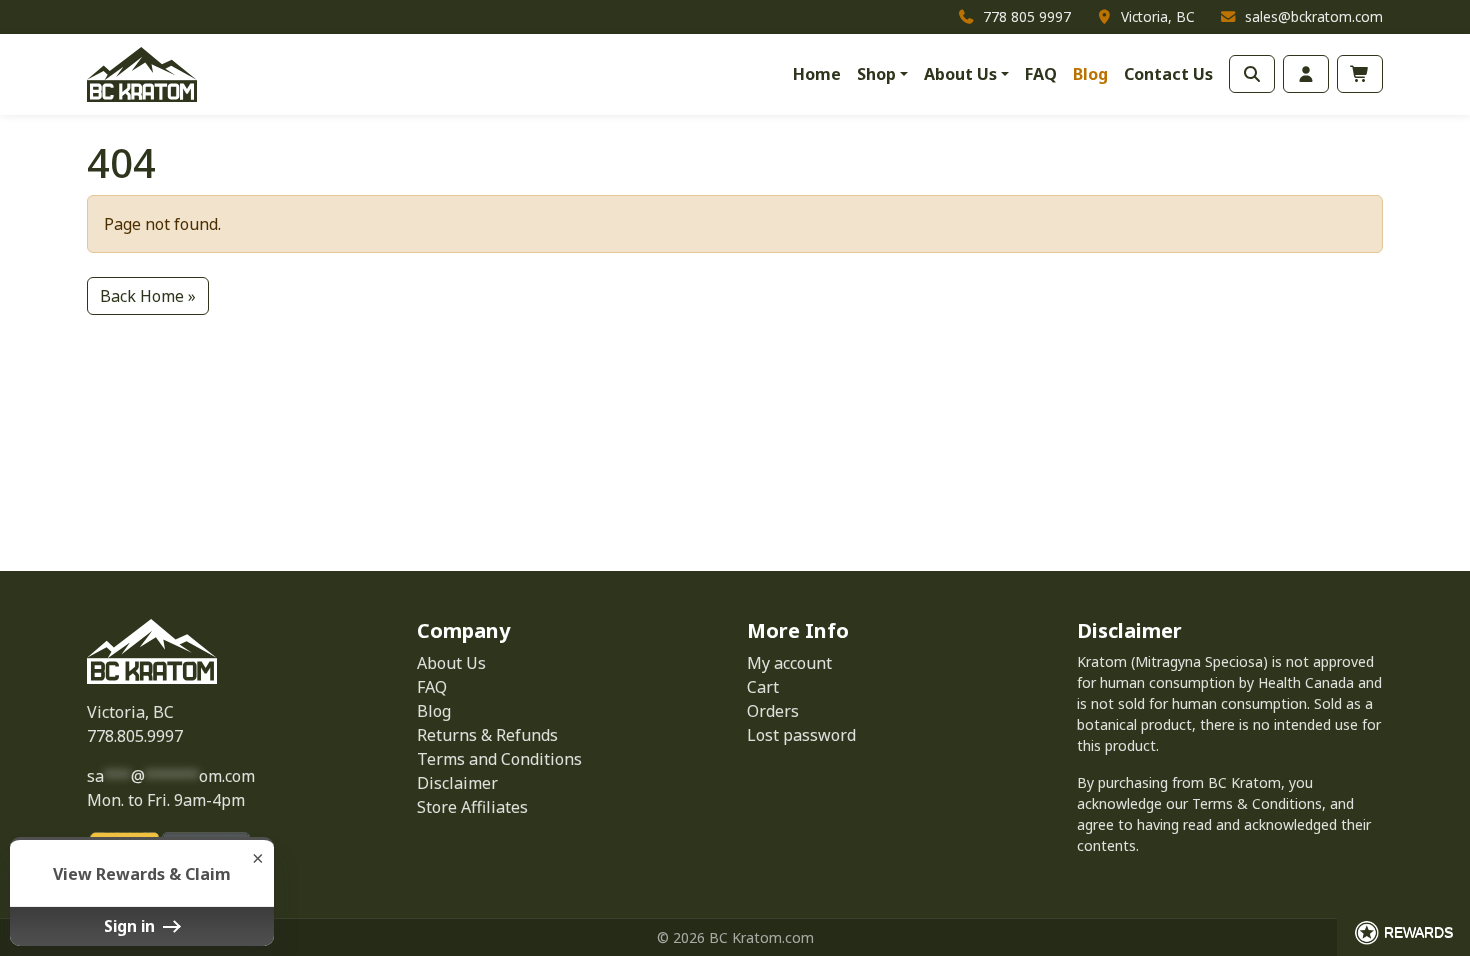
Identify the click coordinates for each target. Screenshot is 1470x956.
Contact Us (1168, 74)
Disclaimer (457, 783)
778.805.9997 (135, 736)
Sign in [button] (131, 926)
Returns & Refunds (487, 735)
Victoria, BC (130, 712)
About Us (960, 74)
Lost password (801, 735)
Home (817, 74)
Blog (1090, 74)
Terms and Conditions (499, 759)
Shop (876, 74)
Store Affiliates (472, 807)
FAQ (1041, 74)
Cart (763, 687)
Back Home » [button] (148, 296)
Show (1403, 933)
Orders (773, 711)
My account (789, 663)
